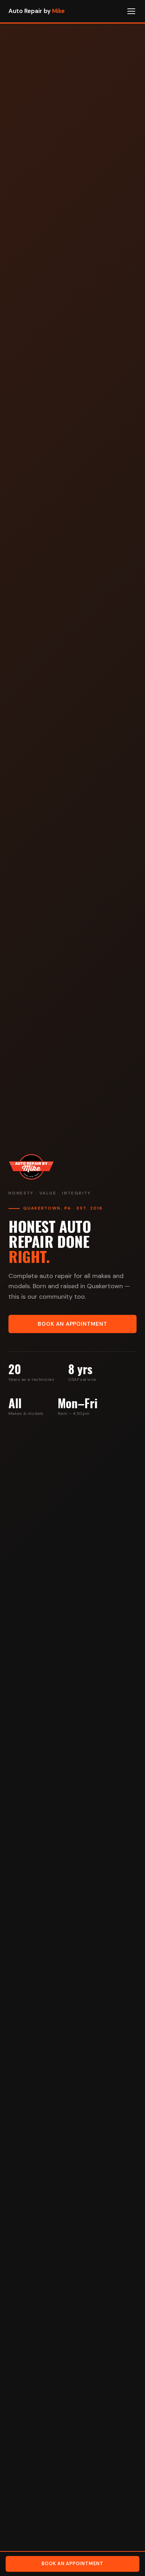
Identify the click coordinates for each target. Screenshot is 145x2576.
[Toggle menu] (131, 11)
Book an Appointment (72, 1324)
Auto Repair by (37, 11)
